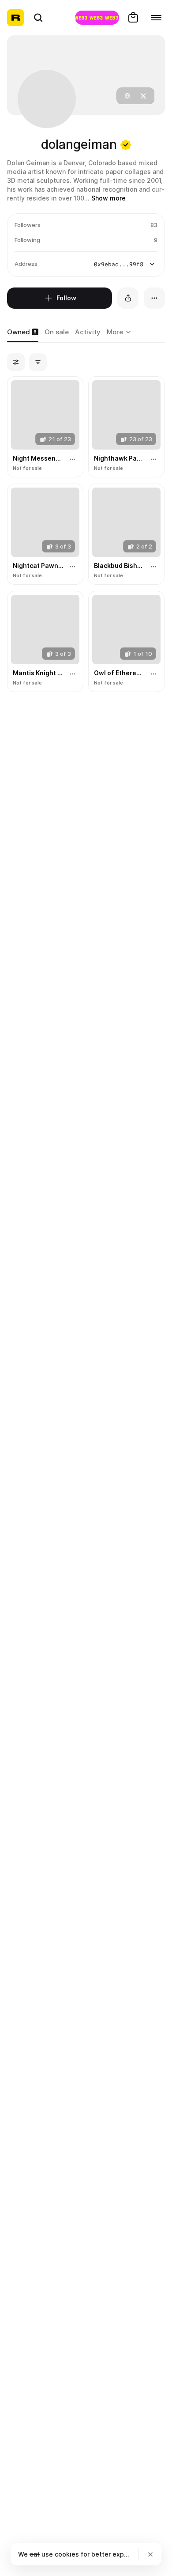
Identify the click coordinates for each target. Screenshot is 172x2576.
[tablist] (120, 333)
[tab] (23, 333)
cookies (67, 2554)
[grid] (86, 535)
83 (154, 225)
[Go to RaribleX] (97, 18)
